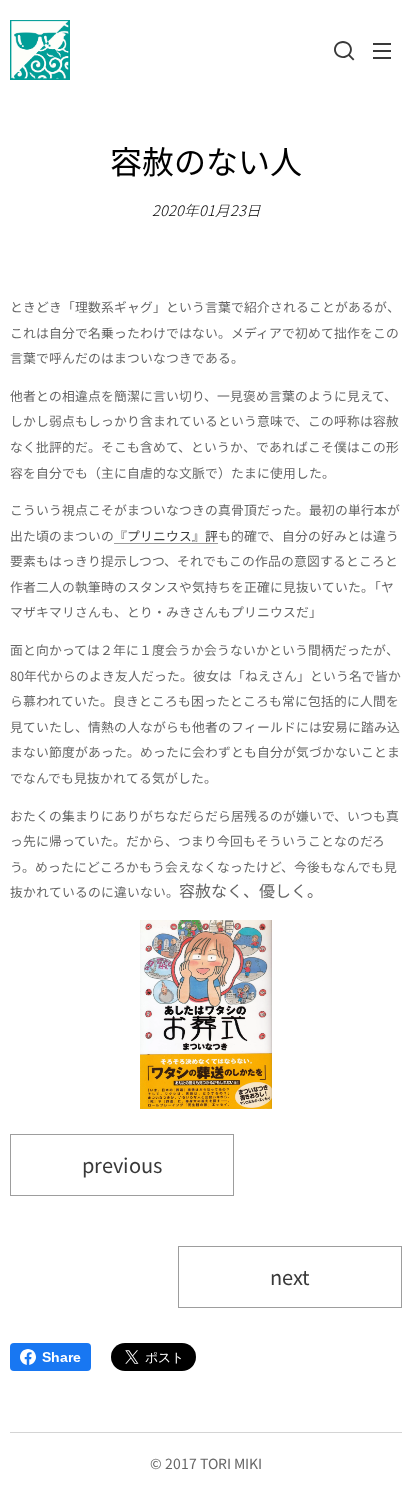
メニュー (382, 50)
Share (61, 1357)
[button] (342, 50)
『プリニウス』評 (166, 535)
